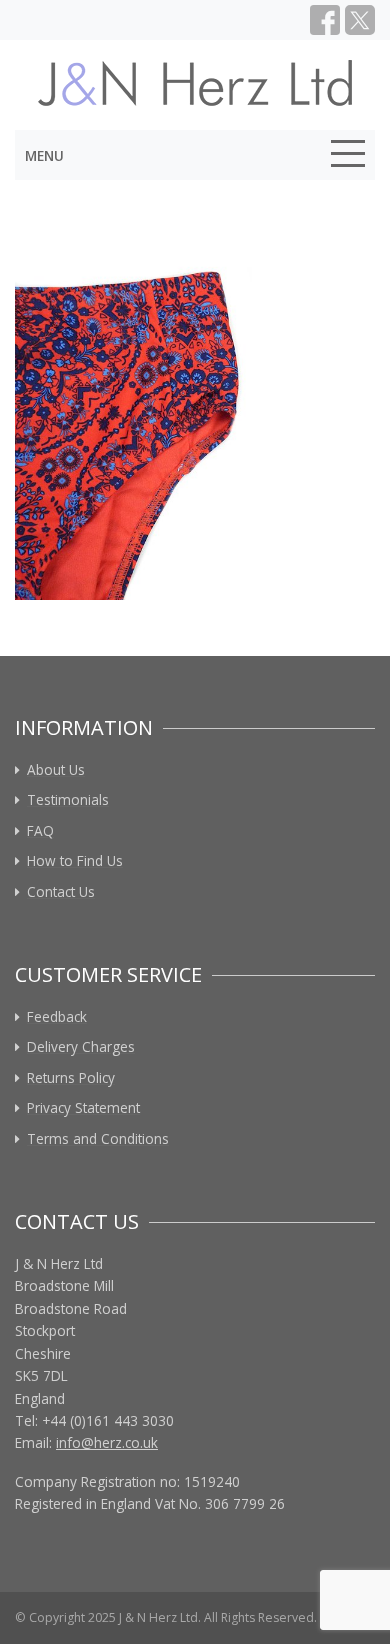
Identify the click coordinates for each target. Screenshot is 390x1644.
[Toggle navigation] (348, 157)
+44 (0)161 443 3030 (108, 1420)
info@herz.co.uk (107, 1442)
